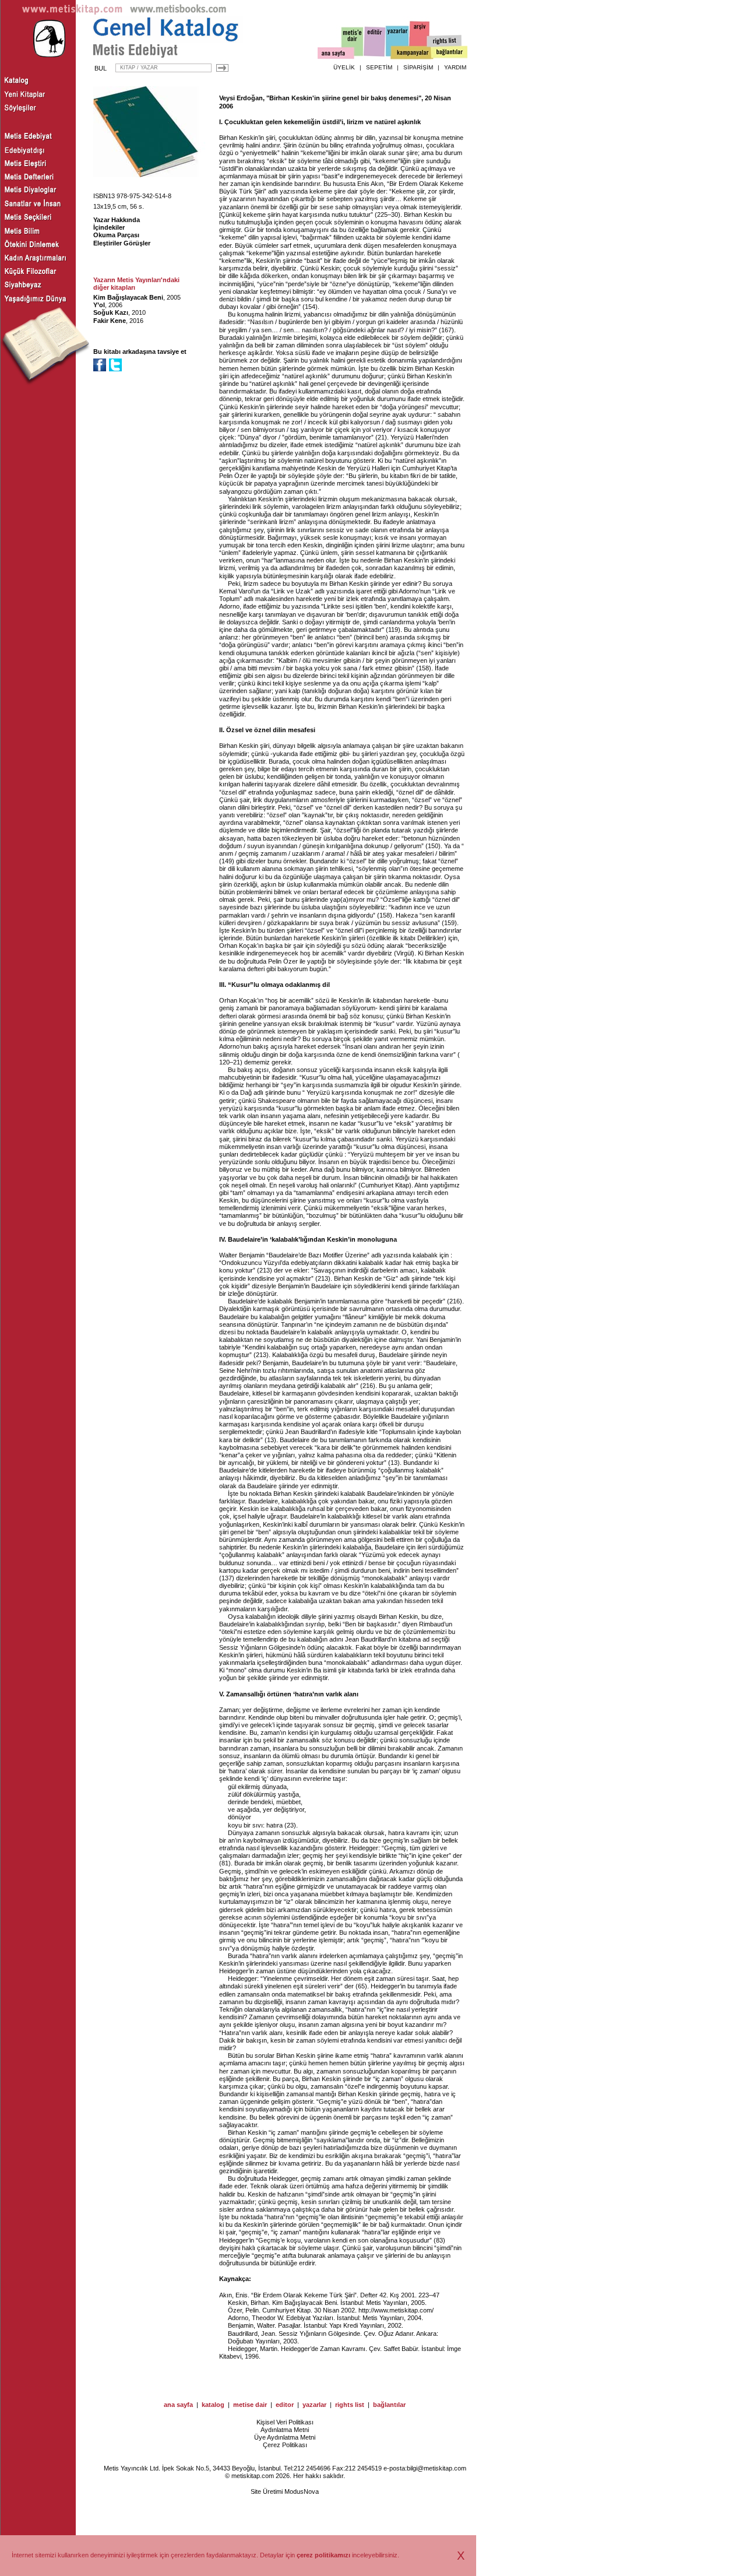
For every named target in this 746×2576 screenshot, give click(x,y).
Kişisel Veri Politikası (285, 2422)
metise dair (250, 2405)
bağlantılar (389, 2405)
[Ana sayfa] (336, 55)
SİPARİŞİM (418, 67)
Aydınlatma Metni (285, 2430)
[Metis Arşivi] (420, 39)
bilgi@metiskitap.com (437, 2468)
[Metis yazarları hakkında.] (397, 41)
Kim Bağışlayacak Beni (128, 297)
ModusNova (302, 2491)
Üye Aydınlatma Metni (285, 2437)
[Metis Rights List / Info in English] (445, 41)
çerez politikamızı (323, 2555)
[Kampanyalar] (411, 53)
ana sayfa (178, 2405)
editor (285, 2405)
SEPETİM (379, 67)
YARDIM (455, 67)
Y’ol (99, 305)
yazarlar (314, 2405)
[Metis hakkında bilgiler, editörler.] (353, 42)
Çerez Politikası (285, 2445)
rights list (350, 2405)
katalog (213, 2405)
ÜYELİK (344, 67)
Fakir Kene (110, 321)
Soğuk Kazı (111, 312)
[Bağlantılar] (449, 53)
